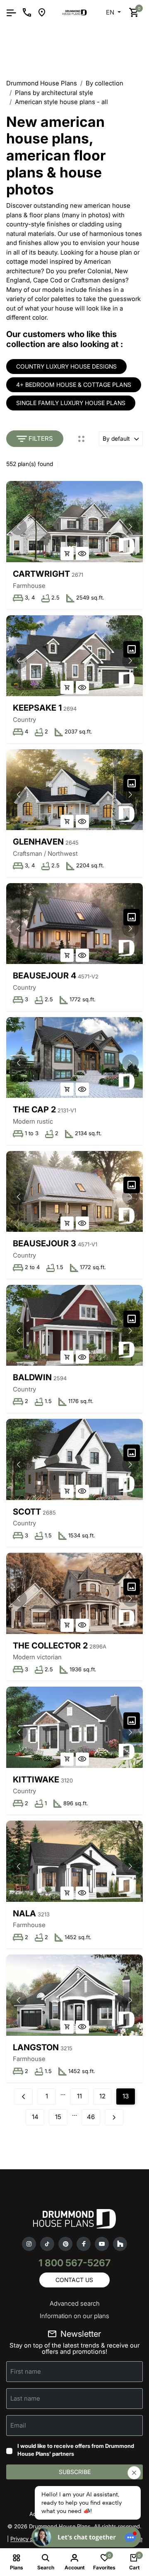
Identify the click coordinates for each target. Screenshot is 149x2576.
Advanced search (75, 2303)
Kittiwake (36, 1780)
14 (35, 2117)
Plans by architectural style (54, 93)
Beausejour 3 (44, 1243)
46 (91, 2117)
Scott (27, 1512)
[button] (130, 527)
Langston (36, 2047)
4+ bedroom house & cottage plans (74, 385)
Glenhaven (38, 842)
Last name (25, 2398)
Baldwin (32, 1377)
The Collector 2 (50, 1646)
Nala (24, 1913)
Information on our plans (74, 2316)
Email (18, 2425)
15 (58, 2117)
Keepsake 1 (37, 708)
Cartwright (41, 574)
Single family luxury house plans (71, 403)
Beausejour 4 (44, 976)
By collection (105, 83)
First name (26, 2371)
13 (126, 2096)
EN (111, 12)
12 (102, 2096)
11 (79, 2096)
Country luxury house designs (66, 366)
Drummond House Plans (42, 83)
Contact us (74, 2280)
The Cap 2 (34, 1110)
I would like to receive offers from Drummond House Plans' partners (76, 2450)
